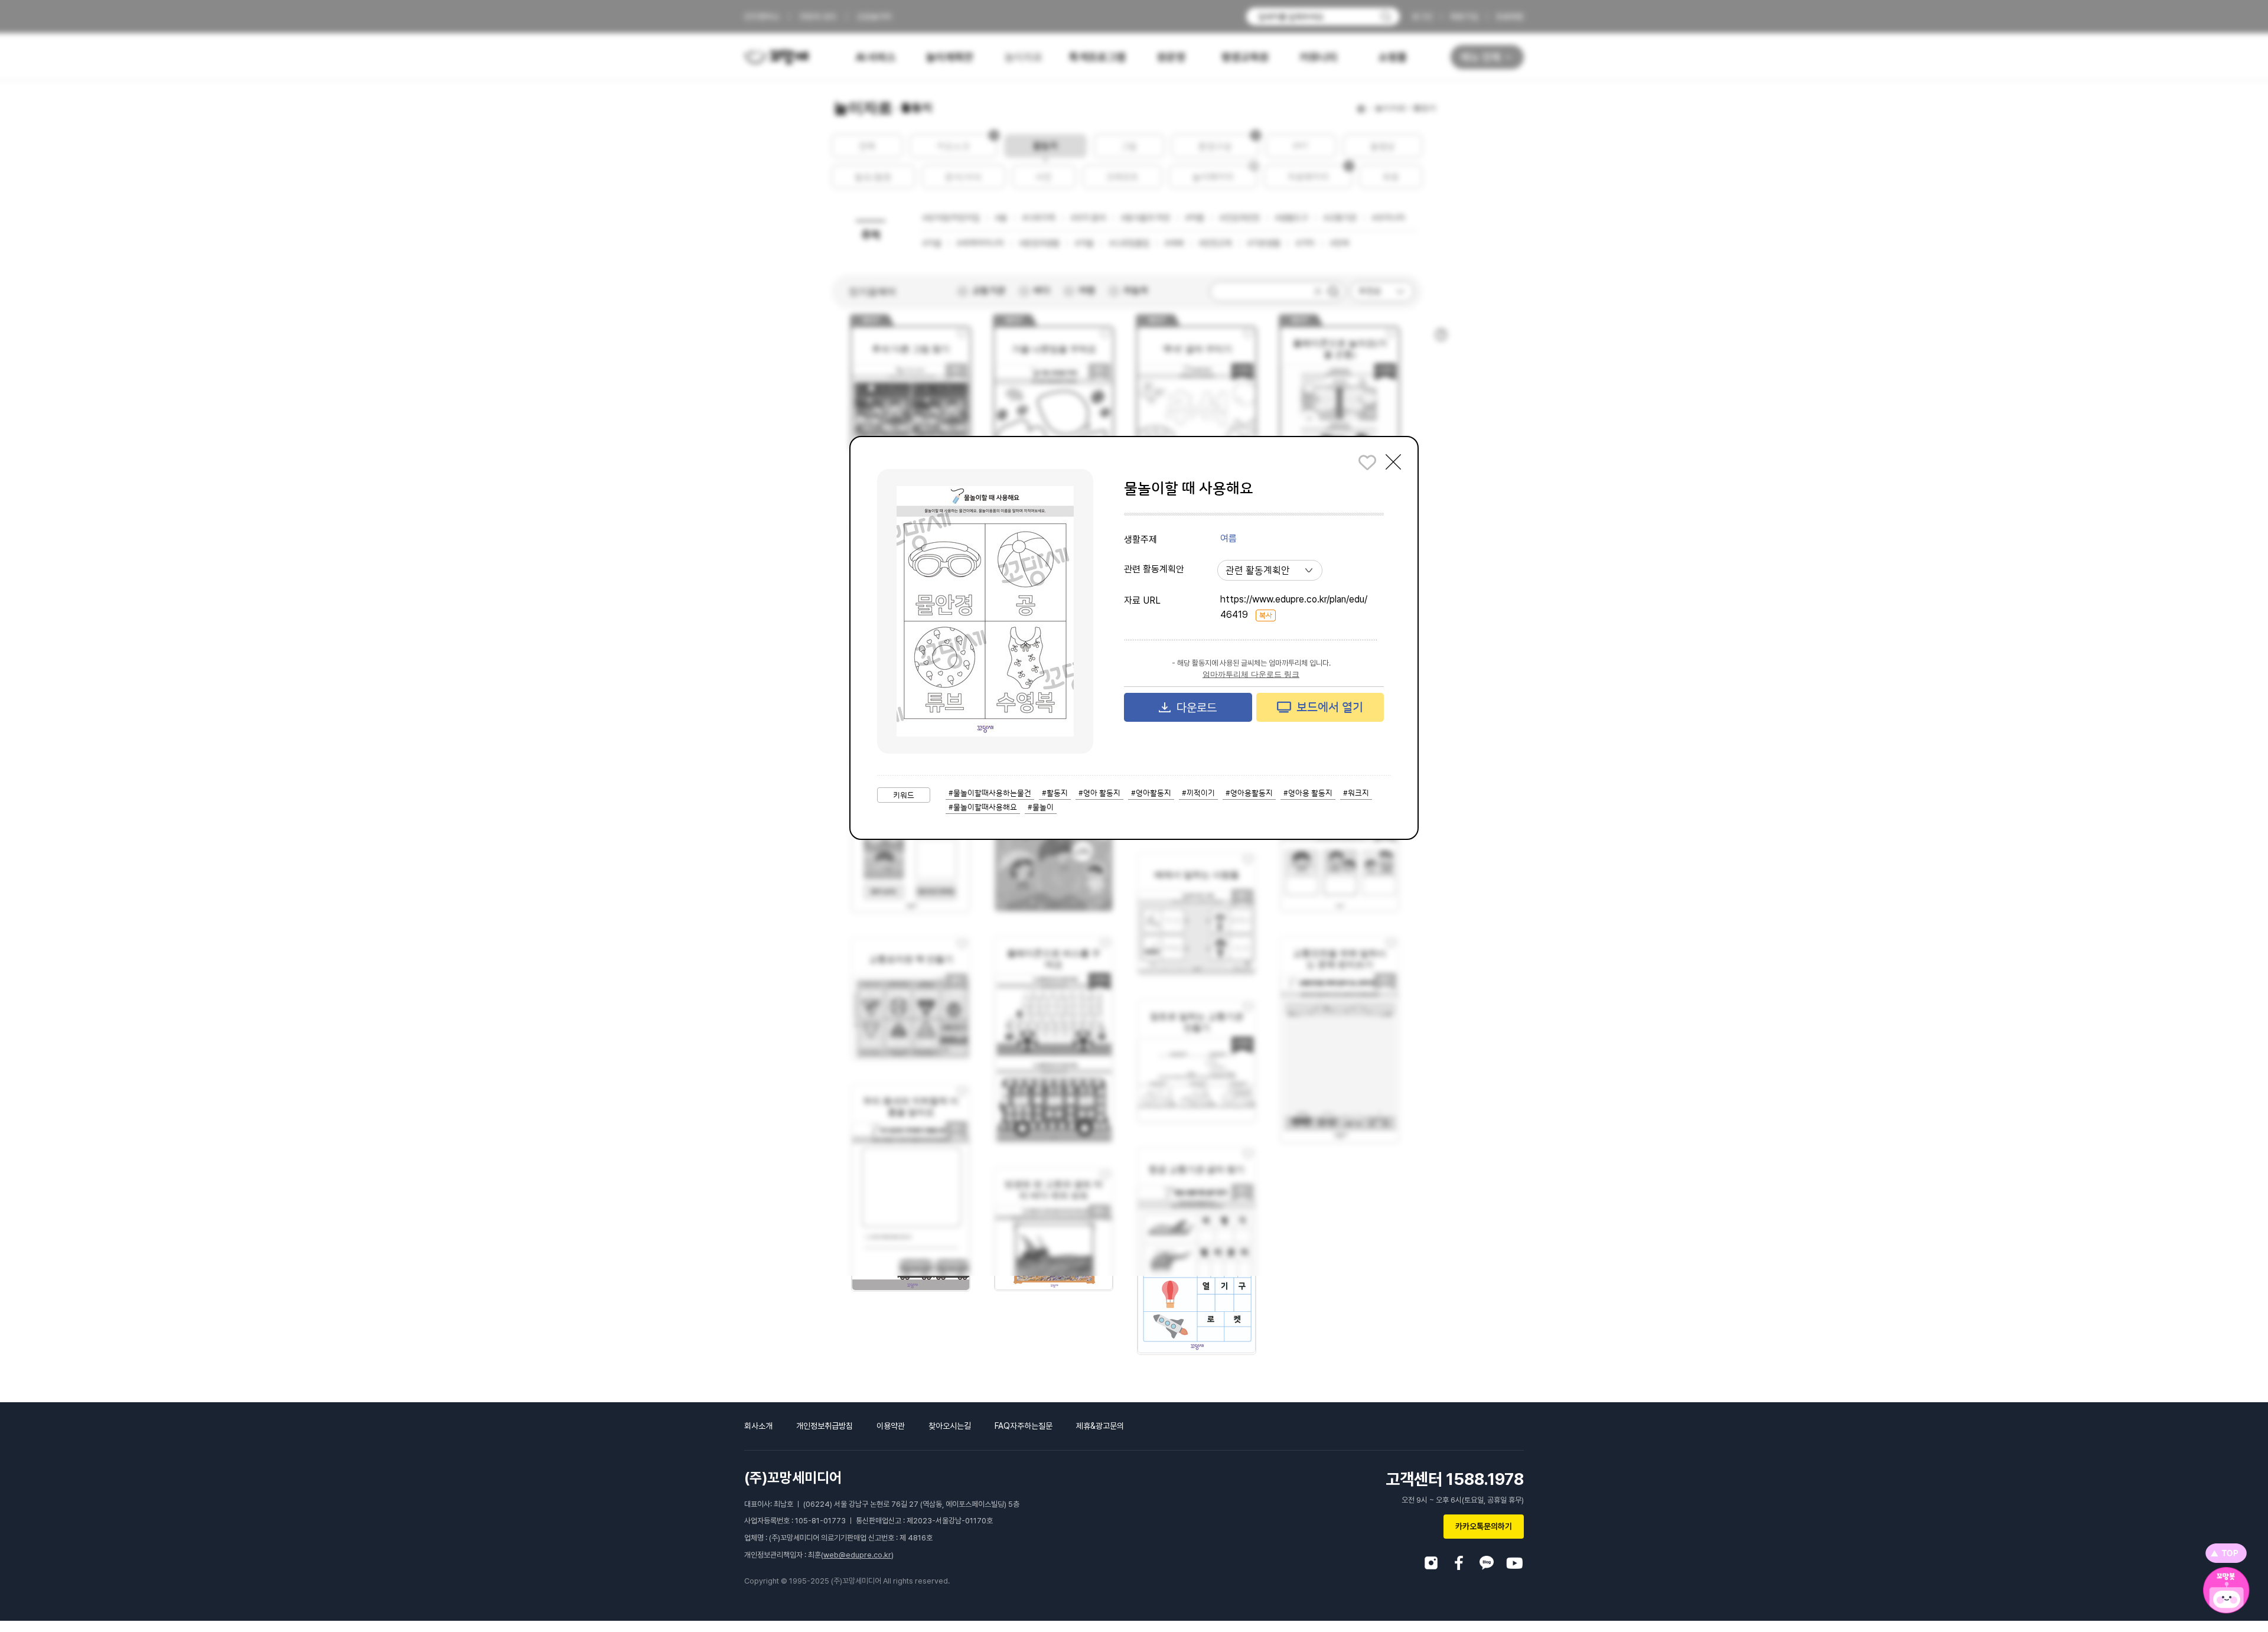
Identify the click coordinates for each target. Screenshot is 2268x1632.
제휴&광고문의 (1100, 1426)
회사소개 (758, 1426)
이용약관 (891, 1426)
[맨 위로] (2226, 1553)
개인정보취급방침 (825, 1426)
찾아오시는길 (950, 1426)
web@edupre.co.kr (857, 1555)
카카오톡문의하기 (1484, 1526)
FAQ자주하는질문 (1024, 1426)
